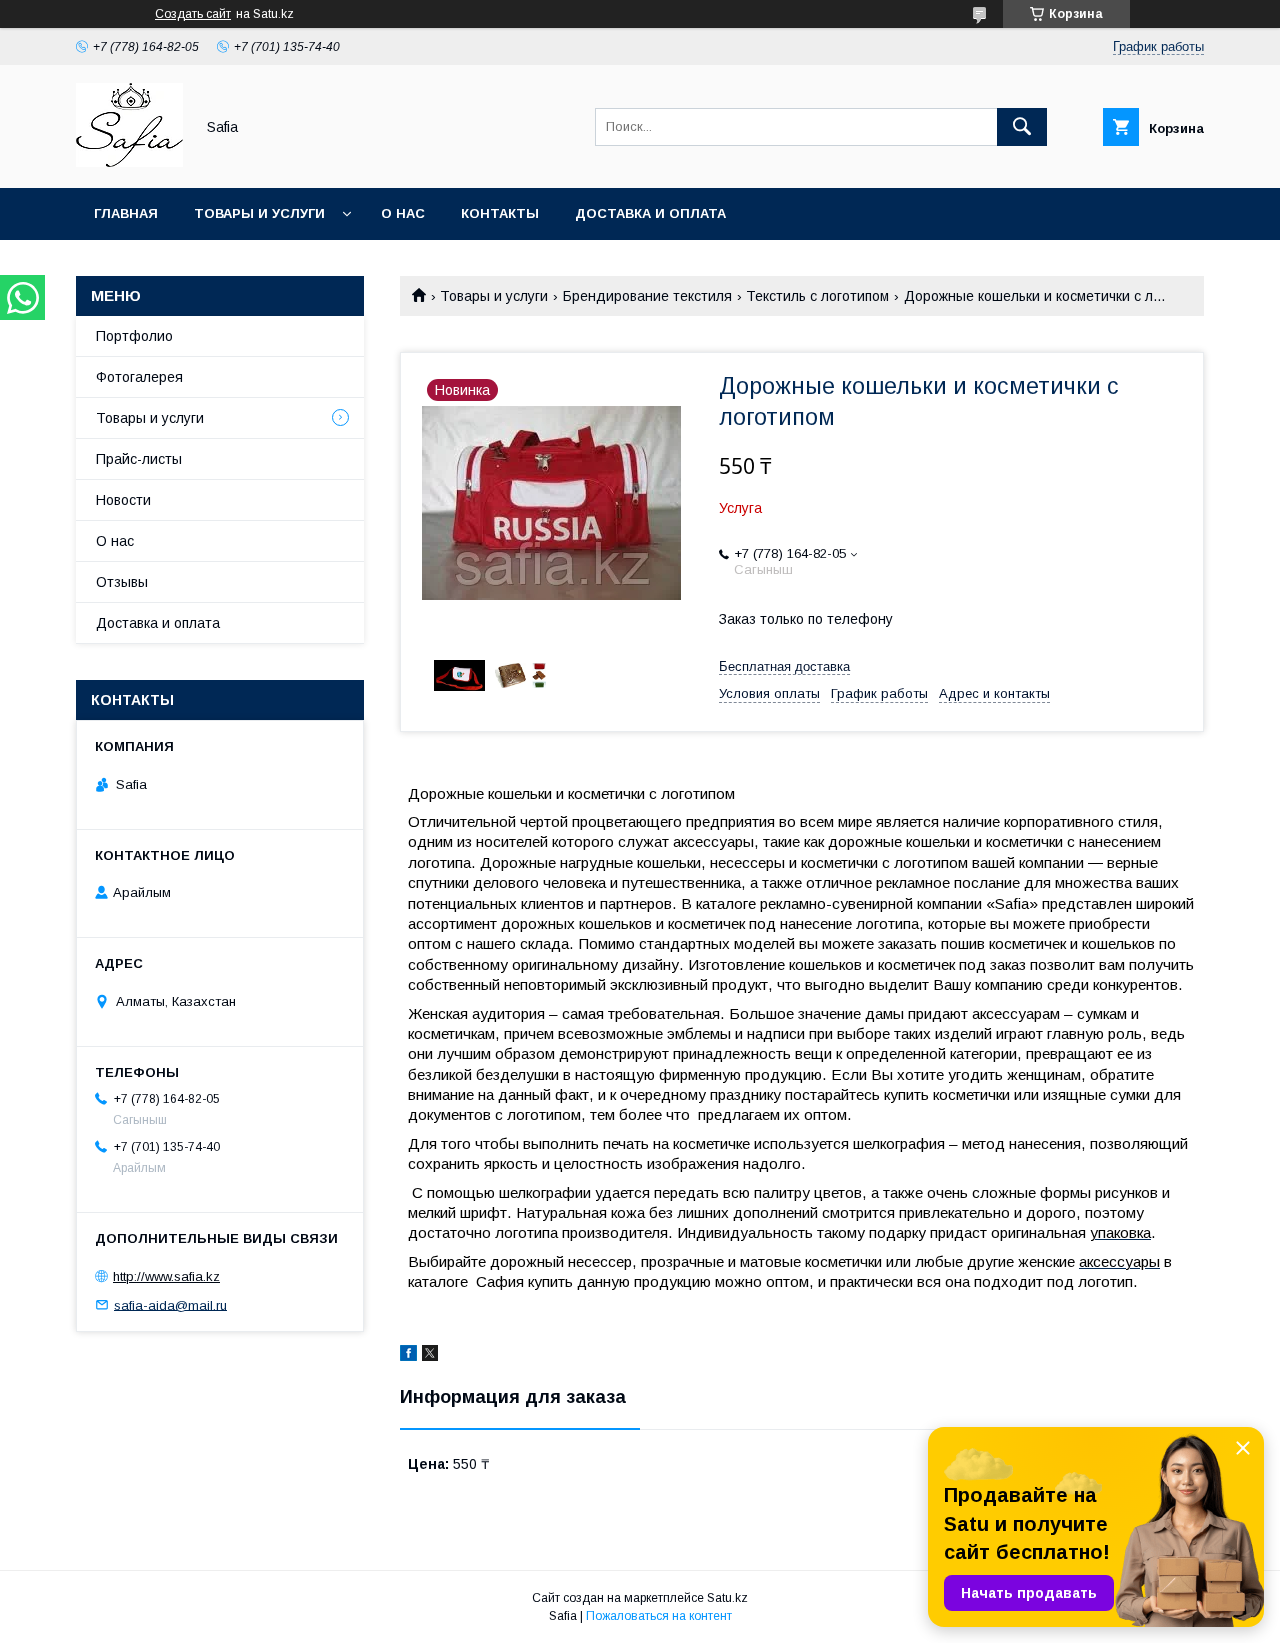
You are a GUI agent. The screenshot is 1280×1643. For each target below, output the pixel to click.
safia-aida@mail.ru (170, 1304)
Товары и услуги (259, 213)
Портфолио (134, 336)
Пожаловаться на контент (659, 1616)
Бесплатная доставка (784, 666)
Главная (126, 213)
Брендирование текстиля (647, 296)
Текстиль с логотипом (817, 296)
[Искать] (1022, 127)
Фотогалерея (139, 377)
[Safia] (129, 162)
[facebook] (408, 1356)
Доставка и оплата (650, 213)
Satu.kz (727, 1598)
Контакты (500, 213)
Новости (123, 500)
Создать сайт (193, 14)
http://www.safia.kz (166, 1276)
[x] (430, 1356)
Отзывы (122, 582)
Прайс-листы (139, 459)
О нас (403, 213)
